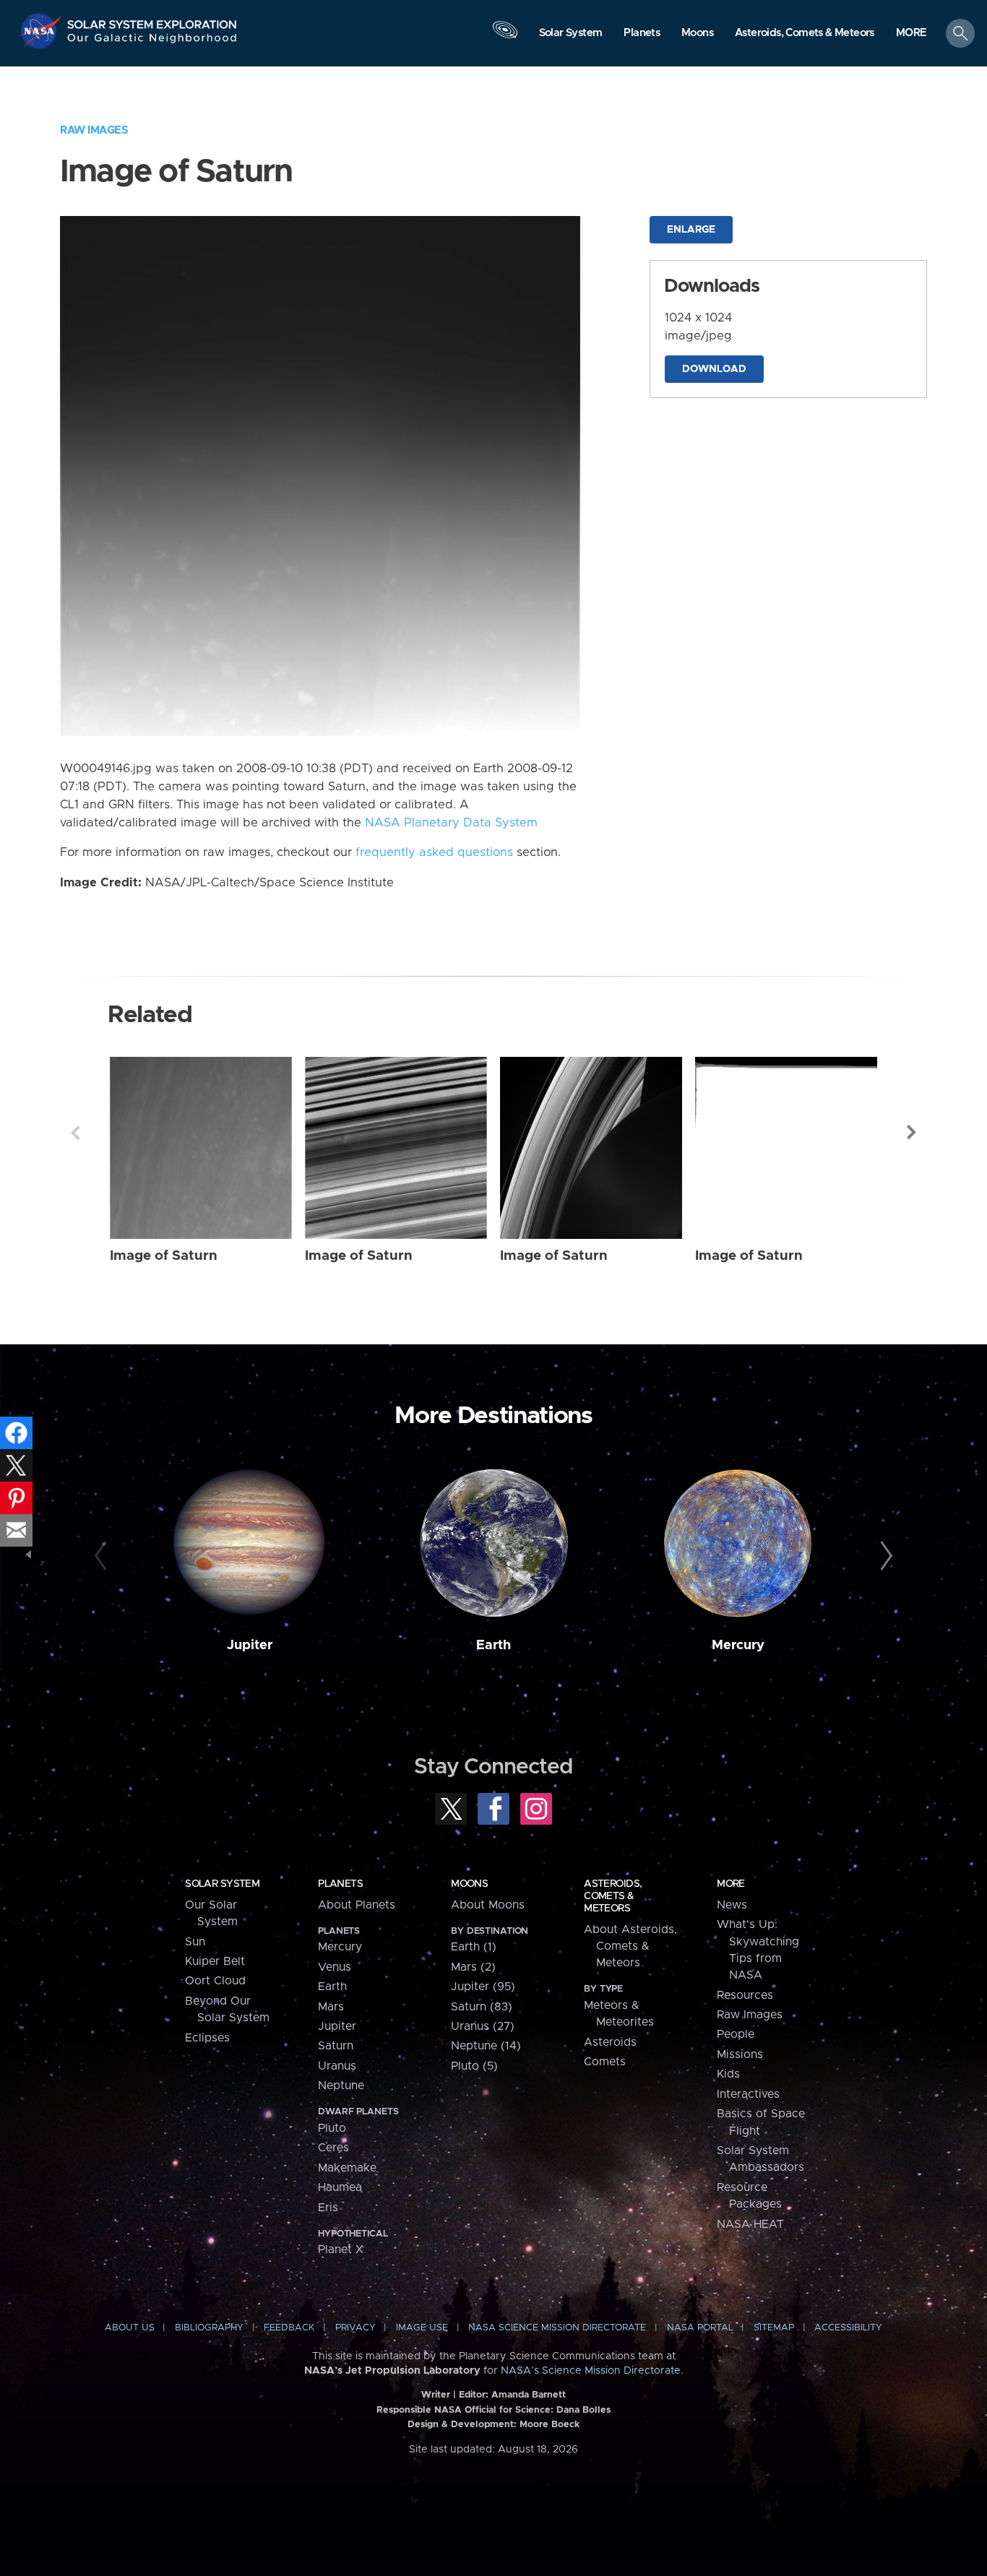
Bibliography (209, 2328)
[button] (911, 34)
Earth (493, 1645)
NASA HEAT (750, 2224)
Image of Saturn (164, 1256)
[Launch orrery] (505, 37)
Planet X (341, 2249)
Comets (605, 2062)
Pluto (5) (474, 2066)
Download (714, 369)
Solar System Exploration (152, 21)
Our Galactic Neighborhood (152, 42)
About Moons (488, 1905)
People (736, 2034)
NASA (42, 31)
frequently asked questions (434, 852)
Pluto (332, 2128)
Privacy (355, 2328)
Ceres (333, 2148)
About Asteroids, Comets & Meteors (630, 1946)
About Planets (357, 1905)
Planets (340, 1884)
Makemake (347, 2168)
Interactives (748, 2094)
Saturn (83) (482, 2007)
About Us (130, 2328)
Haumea (340, 2187)
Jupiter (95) (483, 1987)
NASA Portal (700, 2328)
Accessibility (848, 2328)
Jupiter (250, 1645)
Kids (728, 2074)
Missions (740, 2054)
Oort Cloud (215, 1981)
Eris (328, 2208)
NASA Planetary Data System (451, 823)
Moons (469, 1884)
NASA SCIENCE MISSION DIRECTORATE (557, 2328)
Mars (331, 2007)
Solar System (222, 1884)
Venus (335, 1967)
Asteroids (610, 2042)
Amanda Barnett (529, 2395)
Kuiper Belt (215, 1961)
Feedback (289, 2328)
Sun (195, 1942)
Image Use (422, 2328)
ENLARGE (691, 230)
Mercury (738, 1645)
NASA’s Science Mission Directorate (591, 2371)
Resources (745, 1995)
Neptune (341, 2086)
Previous (75, 1133)
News (732, 1905)
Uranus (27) (483, 2026)
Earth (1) (474, 1947)
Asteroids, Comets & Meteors (613, 1896)
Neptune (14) (486, 2046)
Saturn (336, 2046)
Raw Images (94, 130)
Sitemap (774, 2328)
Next (912, 1133)
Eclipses (207, 2038)
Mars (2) (473, 1967)
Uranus (337, 2066)
